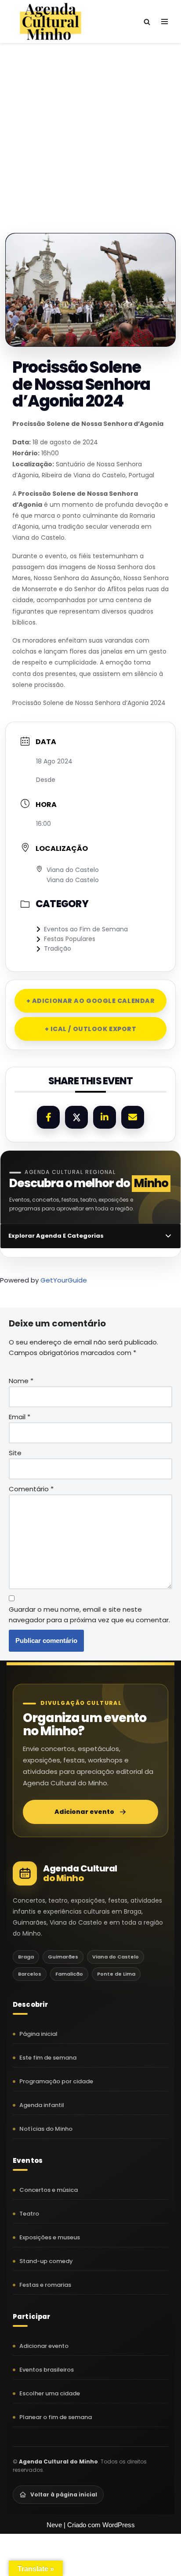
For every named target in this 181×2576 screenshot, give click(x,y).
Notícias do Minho (46, 2129)
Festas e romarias (45, 2285)
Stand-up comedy (46, 2261)
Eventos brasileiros (47, 2370)
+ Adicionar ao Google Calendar (91, 1001)
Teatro (29, 2214)
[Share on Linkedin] (105, 1117)
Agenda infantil (42, 2105)
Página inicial (38, 2034)
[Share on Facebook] (48, 1117)
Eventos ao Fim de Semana (86, 929)
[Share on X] (76, 1117)
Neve (54, 2525)
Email (20, 1417)
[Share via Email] (133, 1117)
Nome (21, 1381)
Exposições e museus (50, 2237)
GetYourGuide (64, 1280)
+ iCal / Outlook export (91, 1029)
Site (15, 1453)
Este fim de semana (48, 2058)
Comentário (31, 1489)
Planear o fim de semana (56, 2417)
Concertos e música (49, 2190)
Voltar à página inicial (64, 2494)
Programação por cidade (56, 2081)
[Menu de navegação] (165, 22)
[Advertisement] (90, 129)
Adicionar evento (84, 1812)
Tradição (58, 948)
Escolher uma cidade (50, 2393)
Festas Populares (70, 939)
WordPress (119, 2525)
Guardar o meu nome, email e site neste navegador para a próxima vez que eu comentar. (89, 1615)
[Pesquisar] (147, 22)
